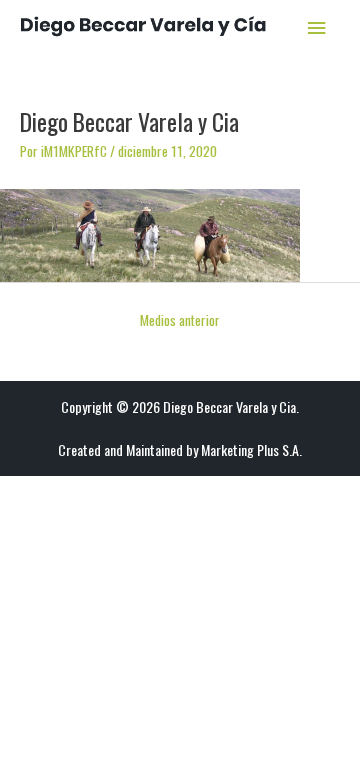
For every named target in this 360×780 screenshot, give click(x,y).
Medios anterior (180, 320)
